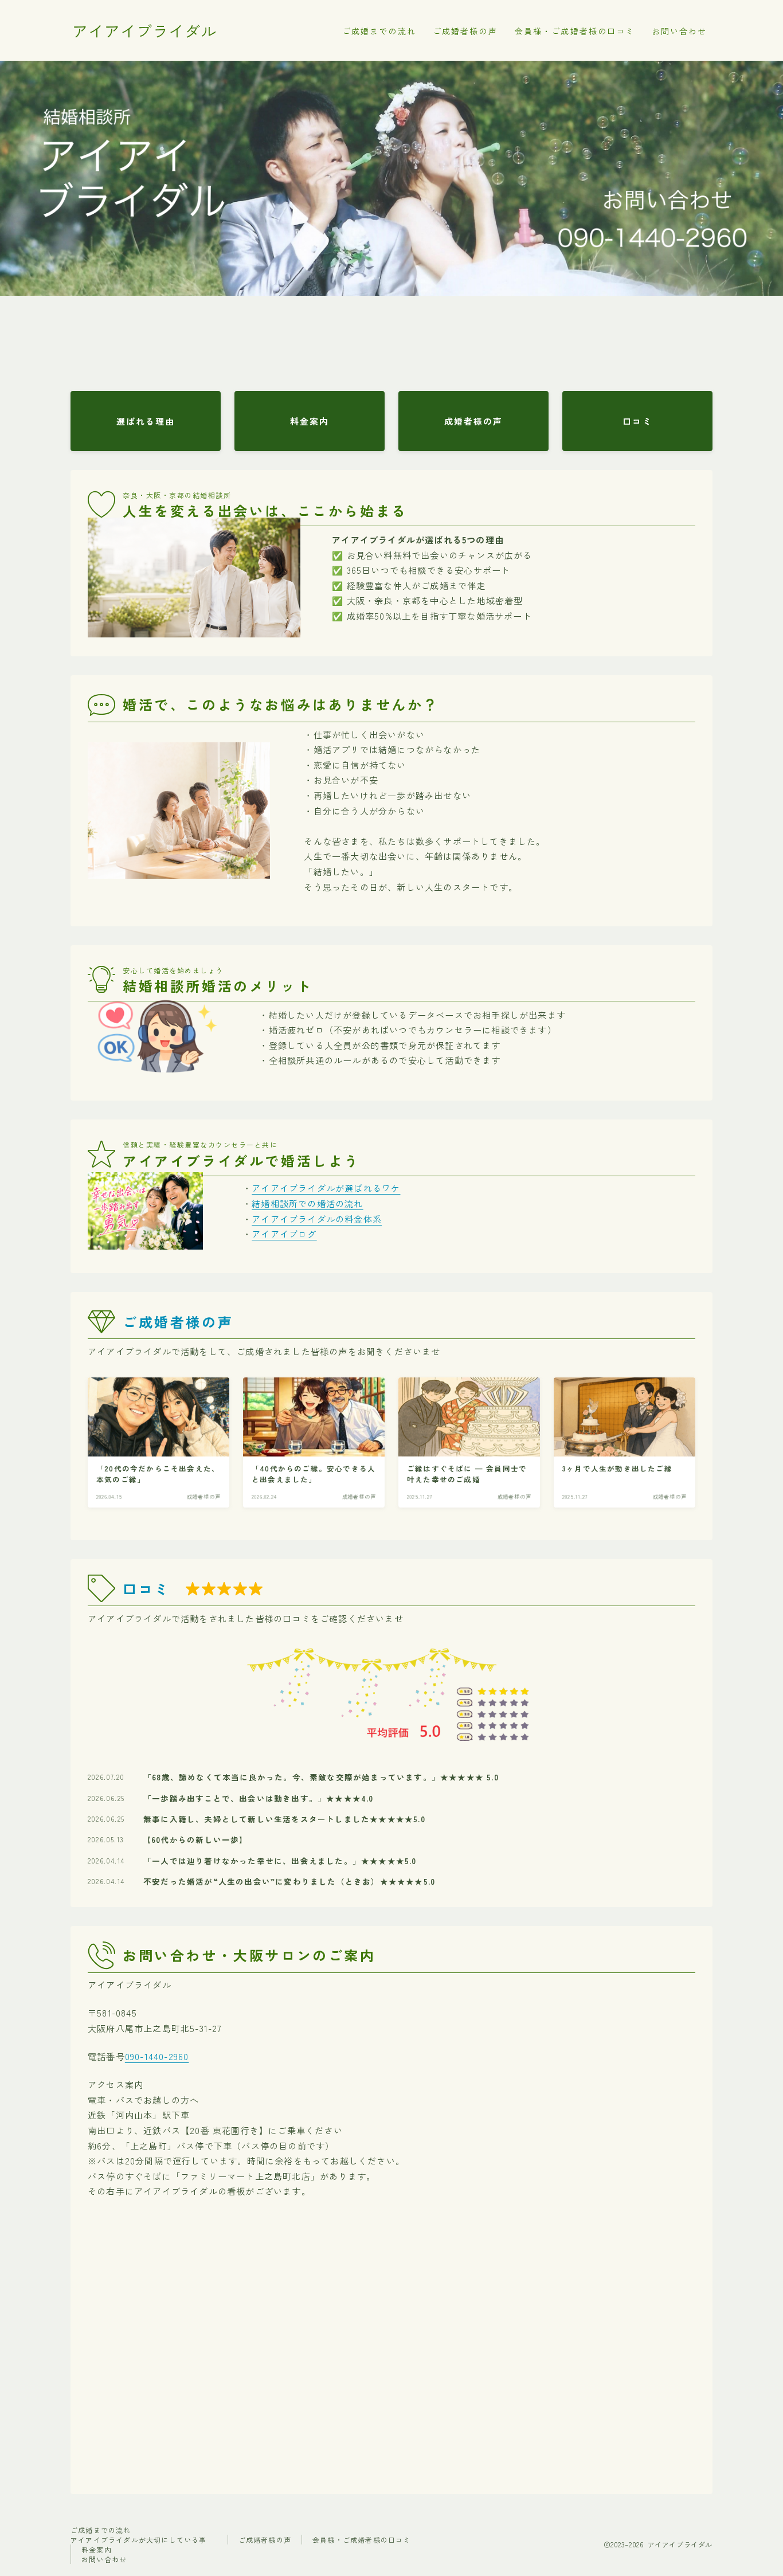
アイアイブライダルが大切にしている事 (139, 2540)
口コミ (146, 1589)
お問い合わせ (680, 31)
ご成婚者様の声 (465, 31)
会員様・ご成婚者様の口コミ (575, 31)
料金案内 (97, 2549)
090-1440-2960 (157, 2056)
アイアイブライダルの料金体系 (317, 1219)
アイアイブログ (284, 1234)
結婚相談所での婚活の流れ (307, 1203)
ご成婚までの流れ (379, 31)
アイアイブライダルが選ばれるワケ (326, 1188)
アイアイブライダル (144, 31)
